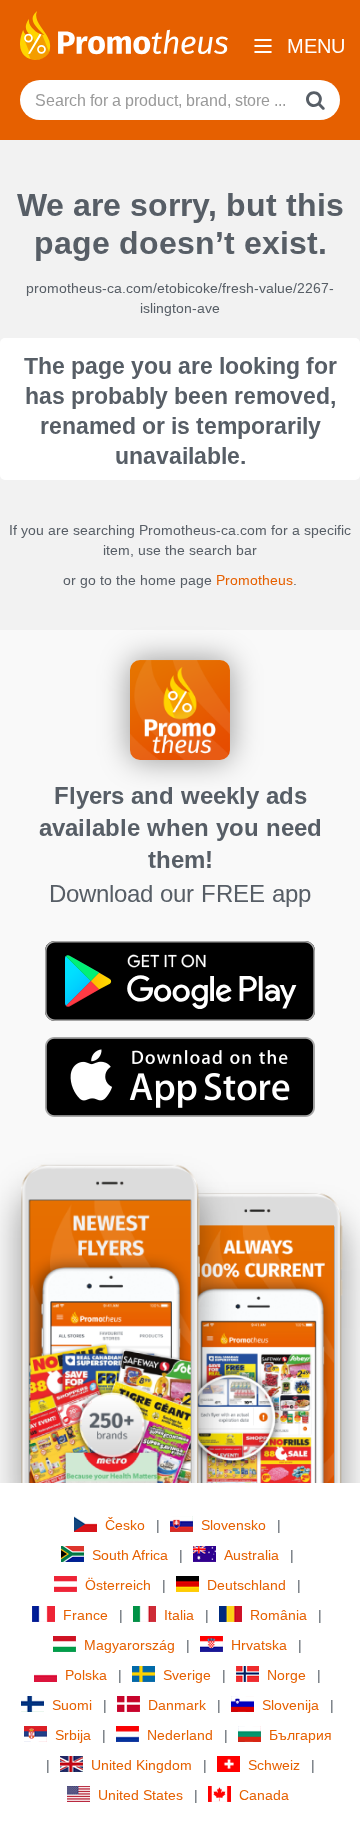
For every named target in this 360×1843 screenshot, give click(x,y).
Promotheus (254, 580)
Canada (264, 1795)
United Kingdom (141, 1765)
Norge (286, 1675)
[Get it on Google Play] (180, 980)
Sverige (187, 1675)
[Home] (124, 34)
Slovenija (290, 1705)
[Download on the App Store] (180, 1076)
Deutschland (246, 1585)
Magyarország (129, 1645)
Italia (179, 1615)
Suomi (72, 1705)
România (278, 1615)
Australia (251, 1555)
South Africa (130, 1555)
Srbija (73, 1735)
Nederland (180, 1735)
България (300, 1735)
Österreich (118, 1585)
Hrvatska (259, 1645)
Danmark (177, 1705)
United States (140, 1795)
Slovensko (233, 1525)
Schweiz (274, 1765)
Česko (125, 1525)
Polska (86, 1675)
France (85, 1615)
